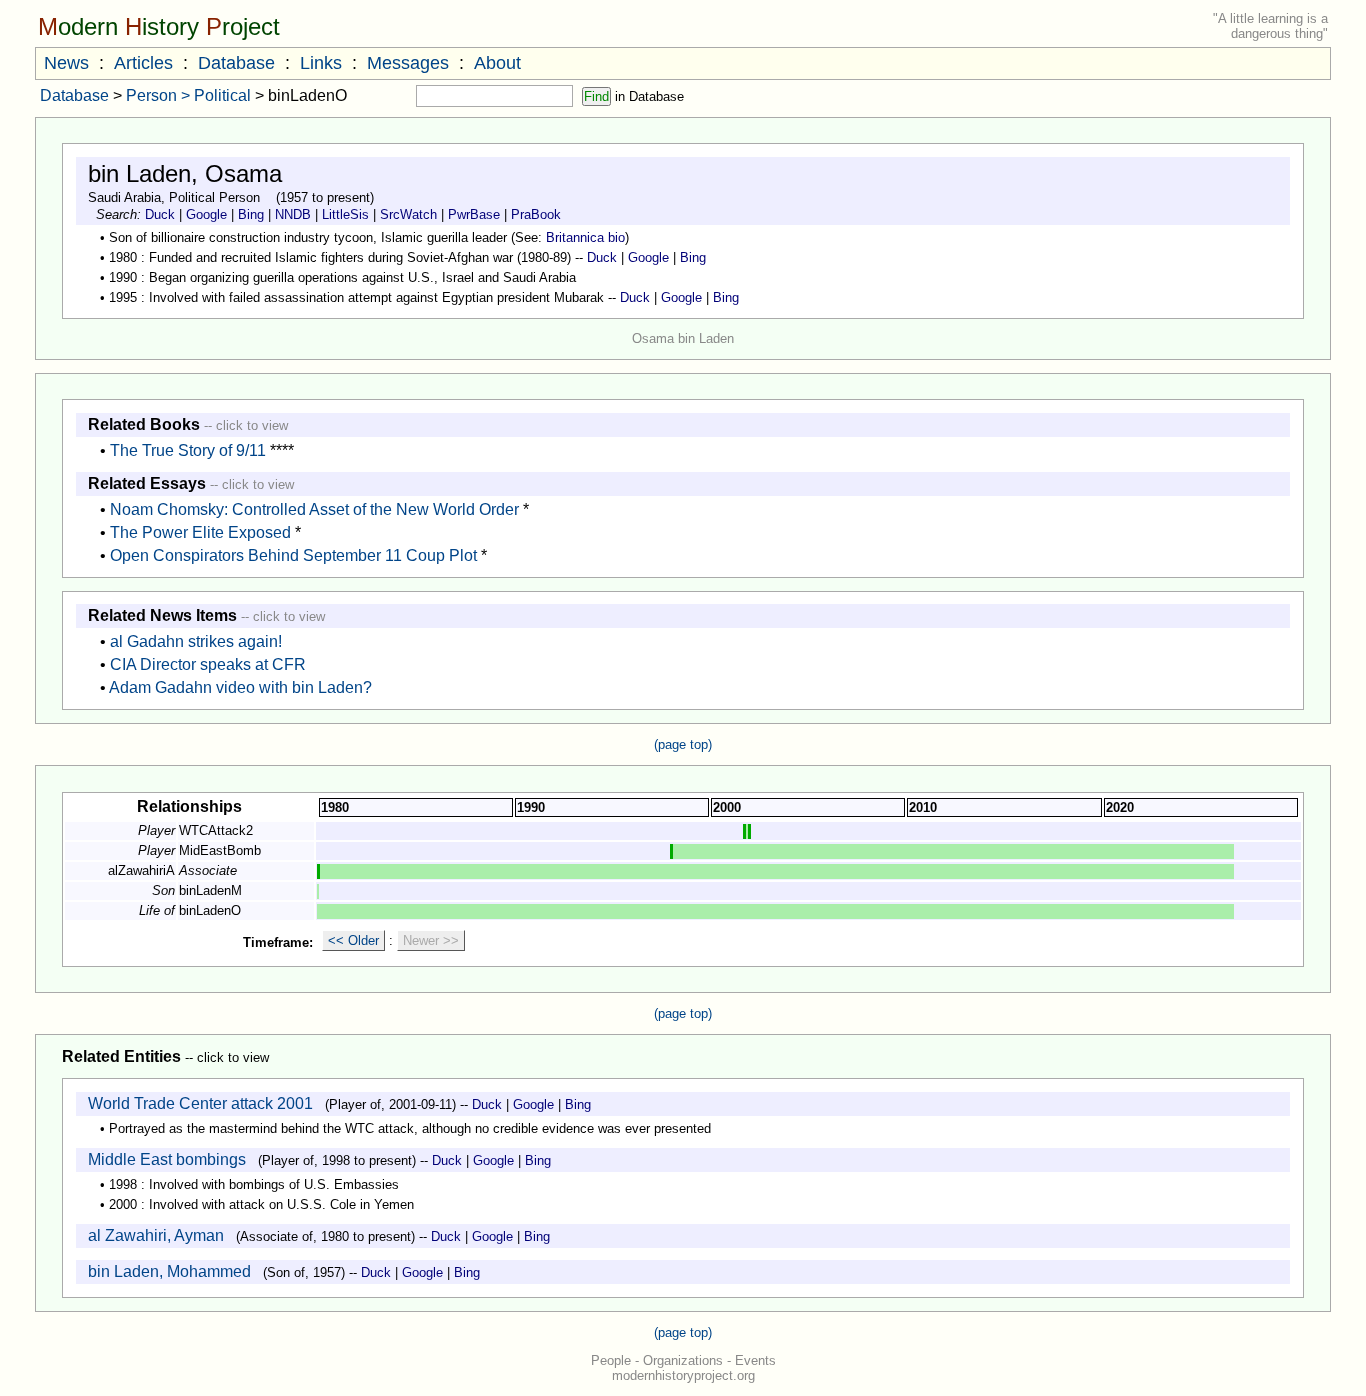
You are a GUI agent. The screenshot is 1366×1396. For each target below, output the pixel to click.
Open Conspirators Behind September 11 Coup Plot (293, 555)
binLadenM (210, 890)
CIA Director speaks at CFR (208, 664)
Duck (160, 214)
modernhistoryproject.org (683, 1375)
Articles (143, 63)
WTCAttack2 (216, 830)
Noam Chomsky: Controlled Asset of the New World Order (314, 509)
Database (236, 63)
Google (206, 214)
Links (321, 63)
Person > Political (188, 95)
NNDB (293, 214)
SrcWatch (408, 214)
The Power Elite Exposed (200, 532)
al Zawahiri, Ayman (156, 1235)
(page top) (683, 744)
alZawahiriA (141, 870)
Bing (251, 214)
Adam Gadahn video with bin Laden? (240, 687)
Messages (408, 63)
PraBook (536, 214)
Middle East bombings (167, 1159)
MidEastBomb (220, 850)
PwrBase (474, 214)
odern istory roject (159, 26)
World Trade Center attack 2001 (200, 1103)
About (497, 63)
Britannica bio (585, 237)
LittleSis (345, 214)
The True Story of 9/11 (188, 450)
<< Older (353, 940)
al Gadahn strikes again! (196, 641)
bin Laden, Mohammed (169, 1271)
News (66, 63)
